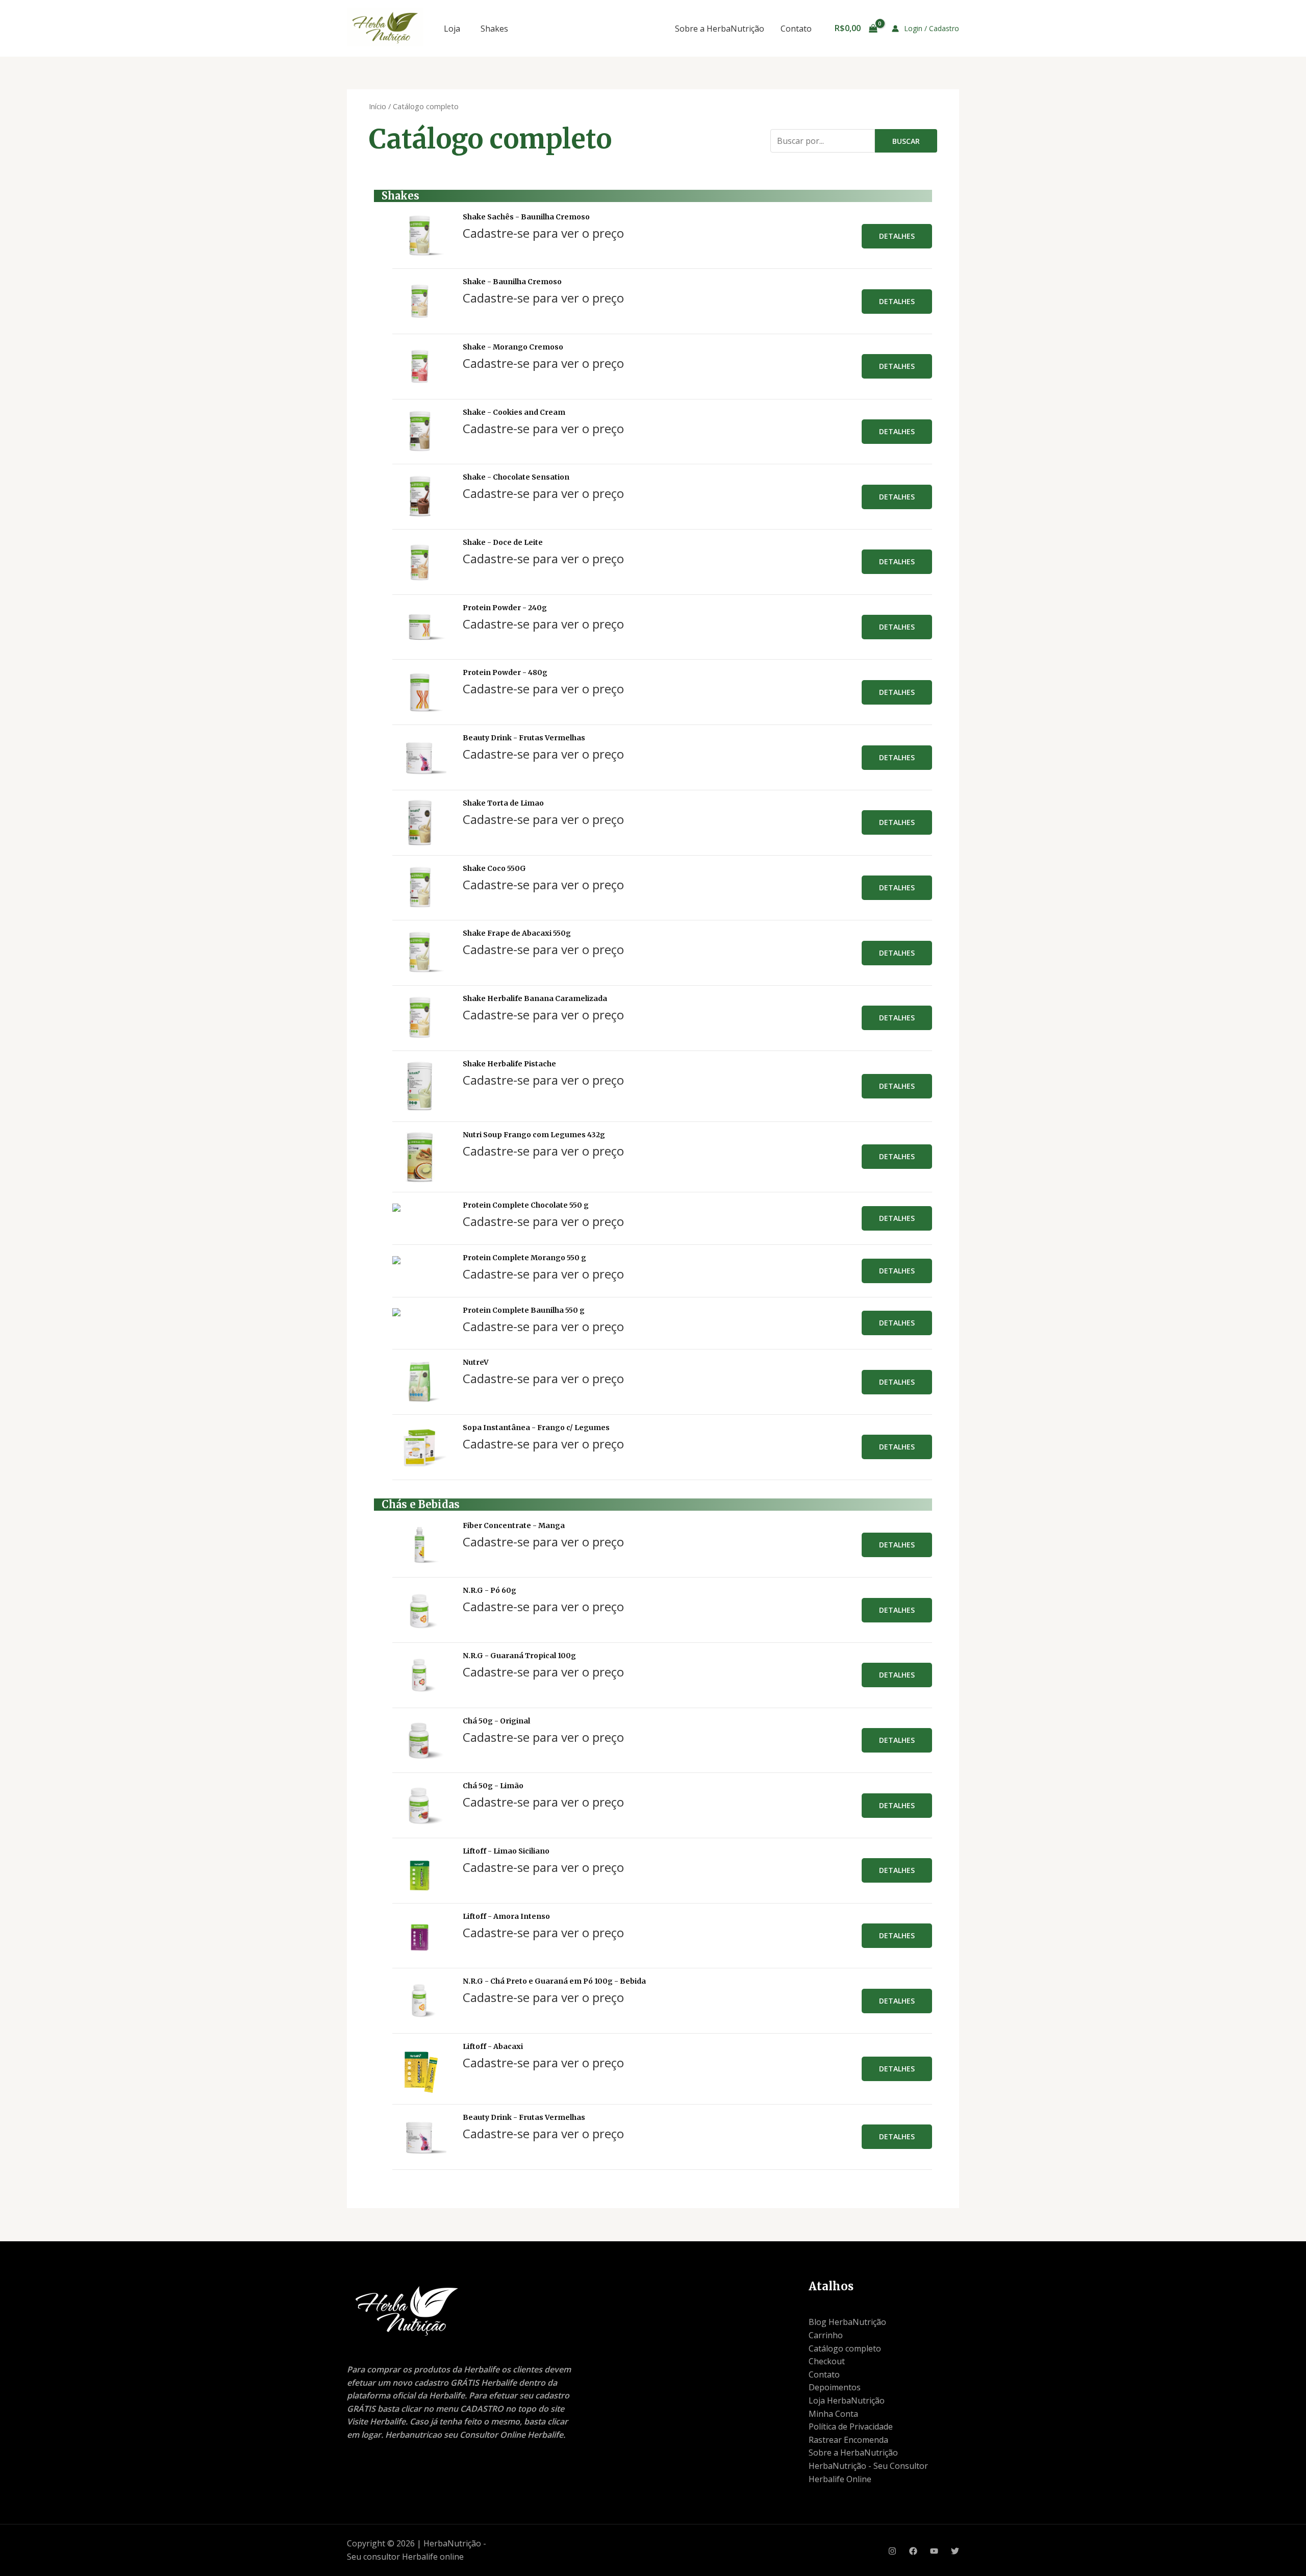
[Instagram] (892, 2551)
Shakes (494, 29)
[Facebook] (913, 2551)
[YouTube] (934, 2551)
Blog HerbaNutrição (847, 2322)
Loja (452, 29)
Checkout (827, 2361)
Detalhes (897, 236)
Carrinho (826, 2335)
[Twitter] (955, 2551)
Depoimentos (835, 2387)
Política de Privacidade (851, 2427)
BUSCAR (906, 141)
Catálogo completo (845, 2348)
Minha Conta (833, 2414)
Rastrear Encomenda (848, 2440)
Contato (796, 29)
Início (378, 106)
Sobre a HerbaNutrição (720, 29)
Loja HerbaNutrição (847, 2400)
